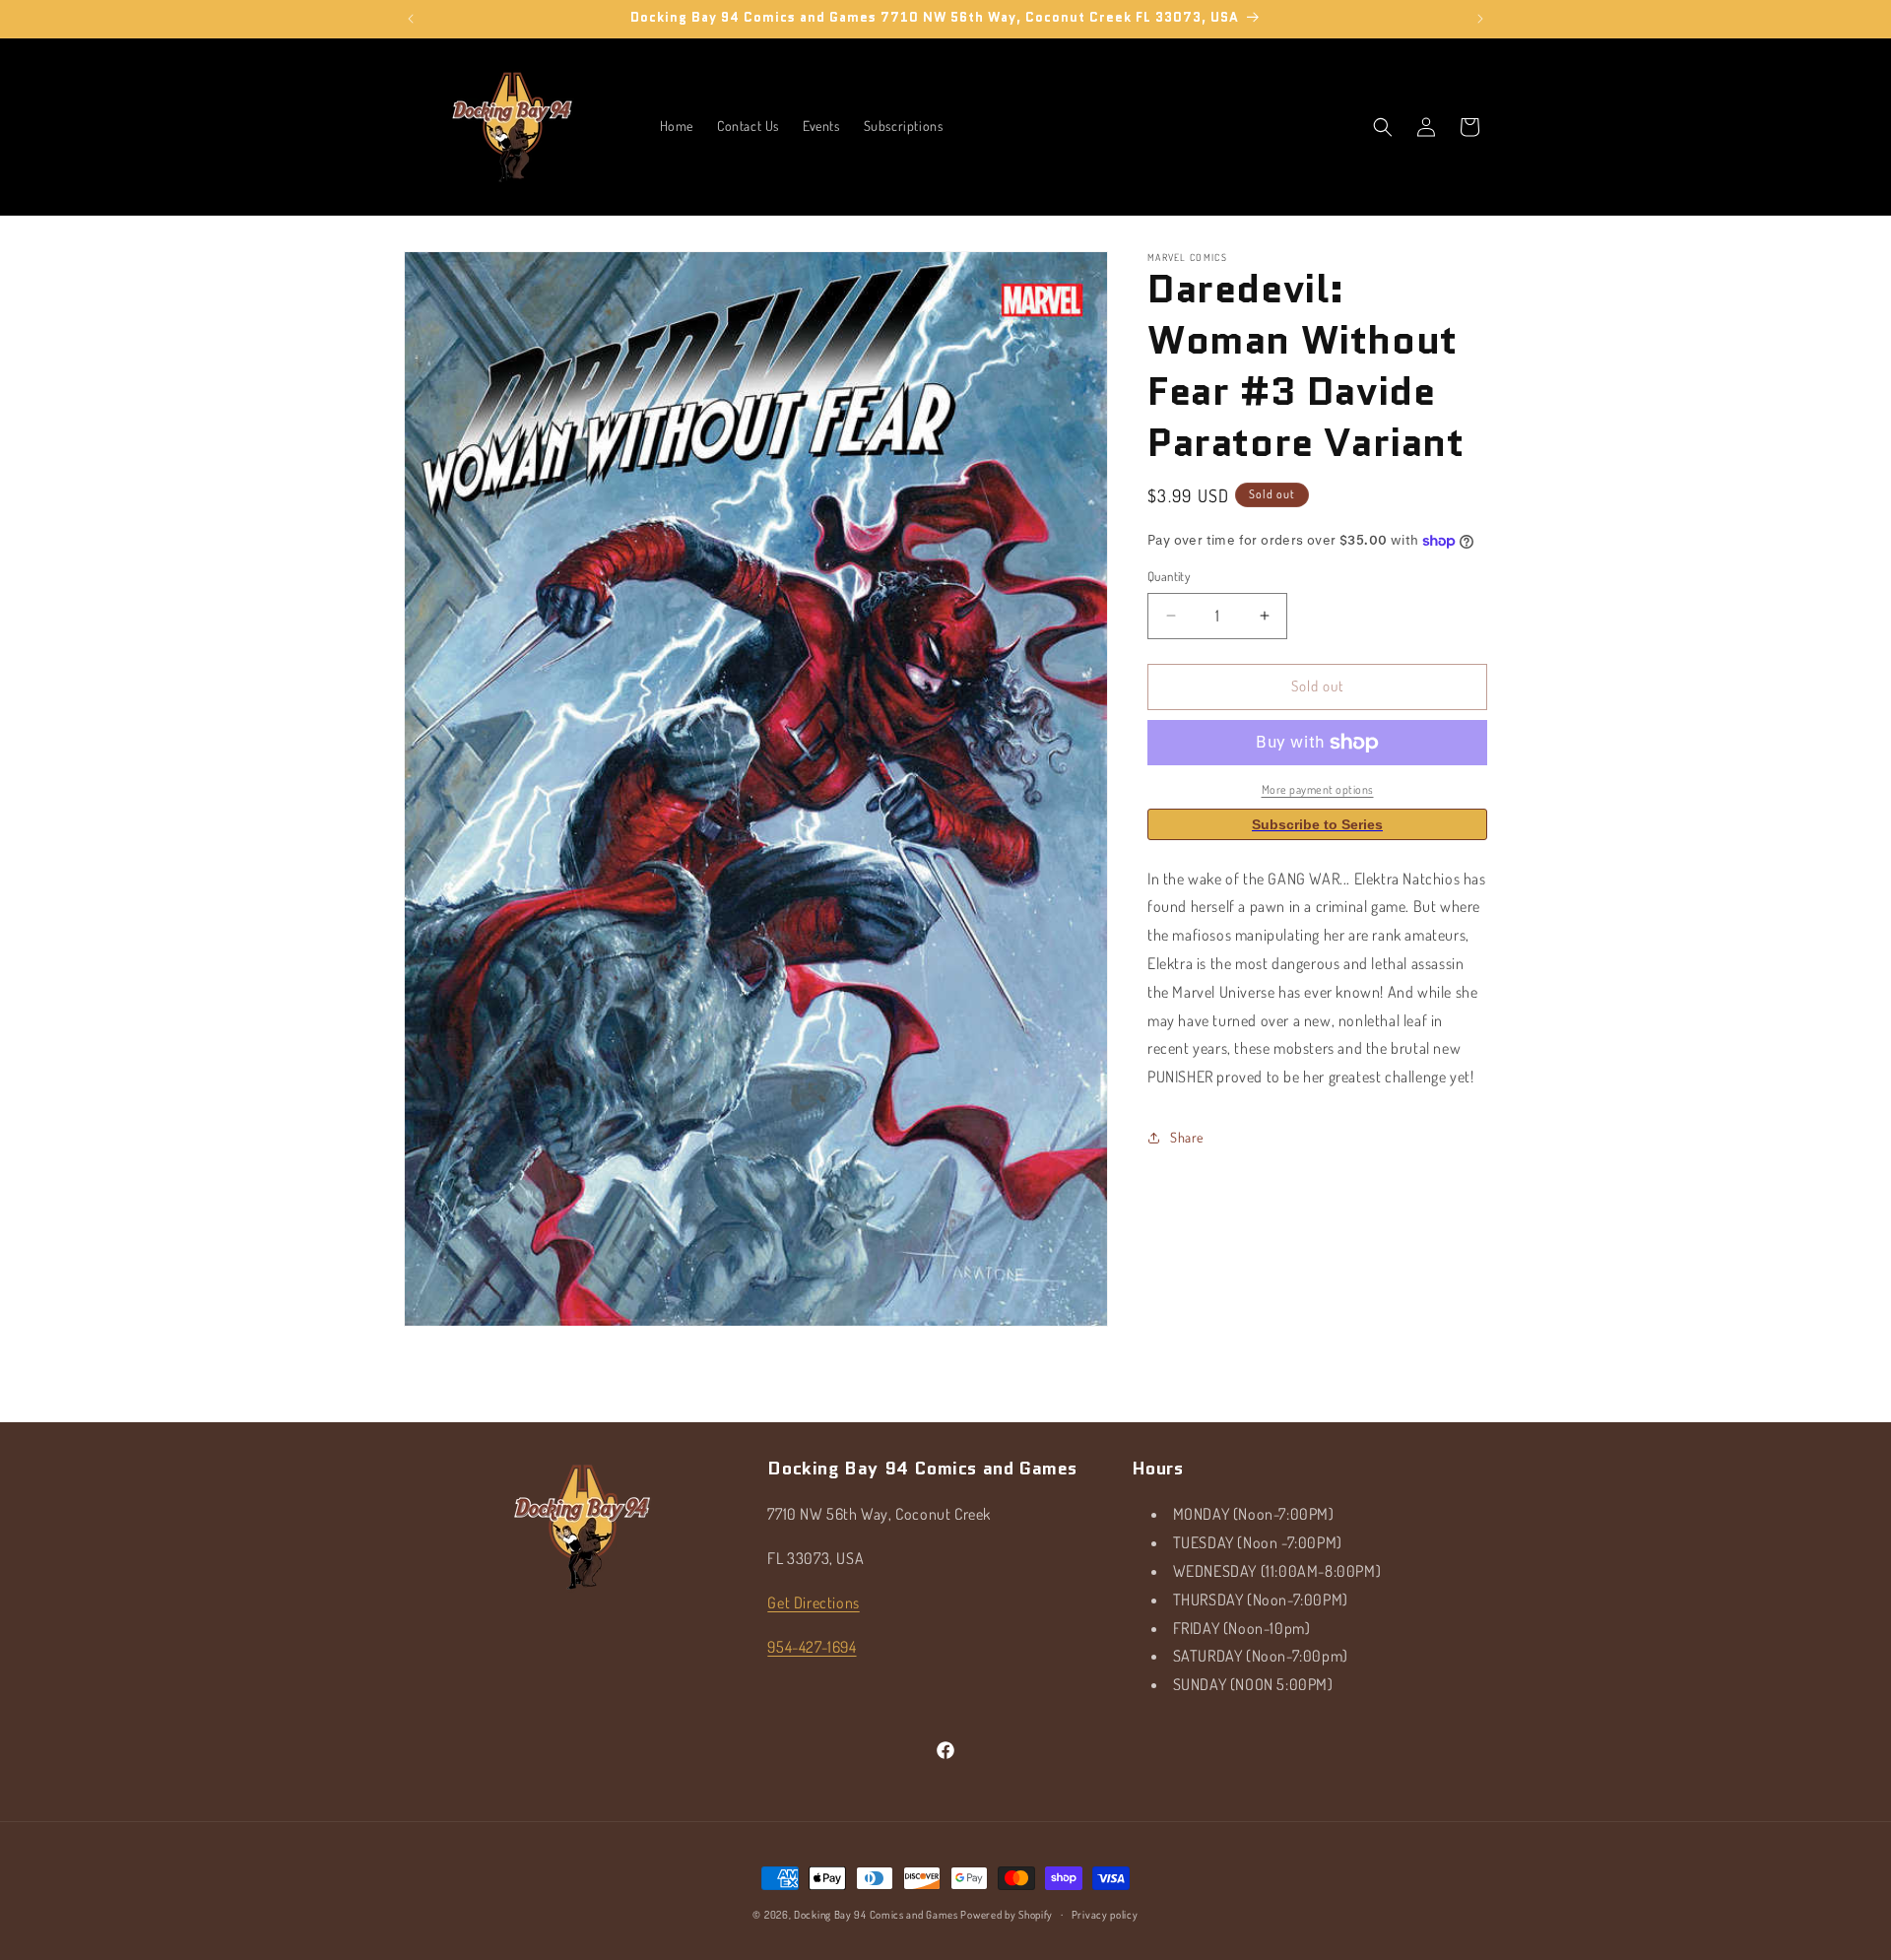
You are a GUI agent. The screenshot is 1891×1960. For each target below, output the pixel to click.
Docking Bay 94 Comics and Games (876, 1915)
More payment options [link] (1318, 789)
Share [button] (1187, 1137)
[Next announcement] (1480, 19)
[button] (1383, 127)
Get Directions (813, 1602)
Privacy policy (1105, 1914)
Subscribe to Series (1317, 824)
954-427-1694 (812, 1646)
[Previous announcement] (411, 19)
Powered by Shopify (1007, 1915)
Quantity (1169, 576)
